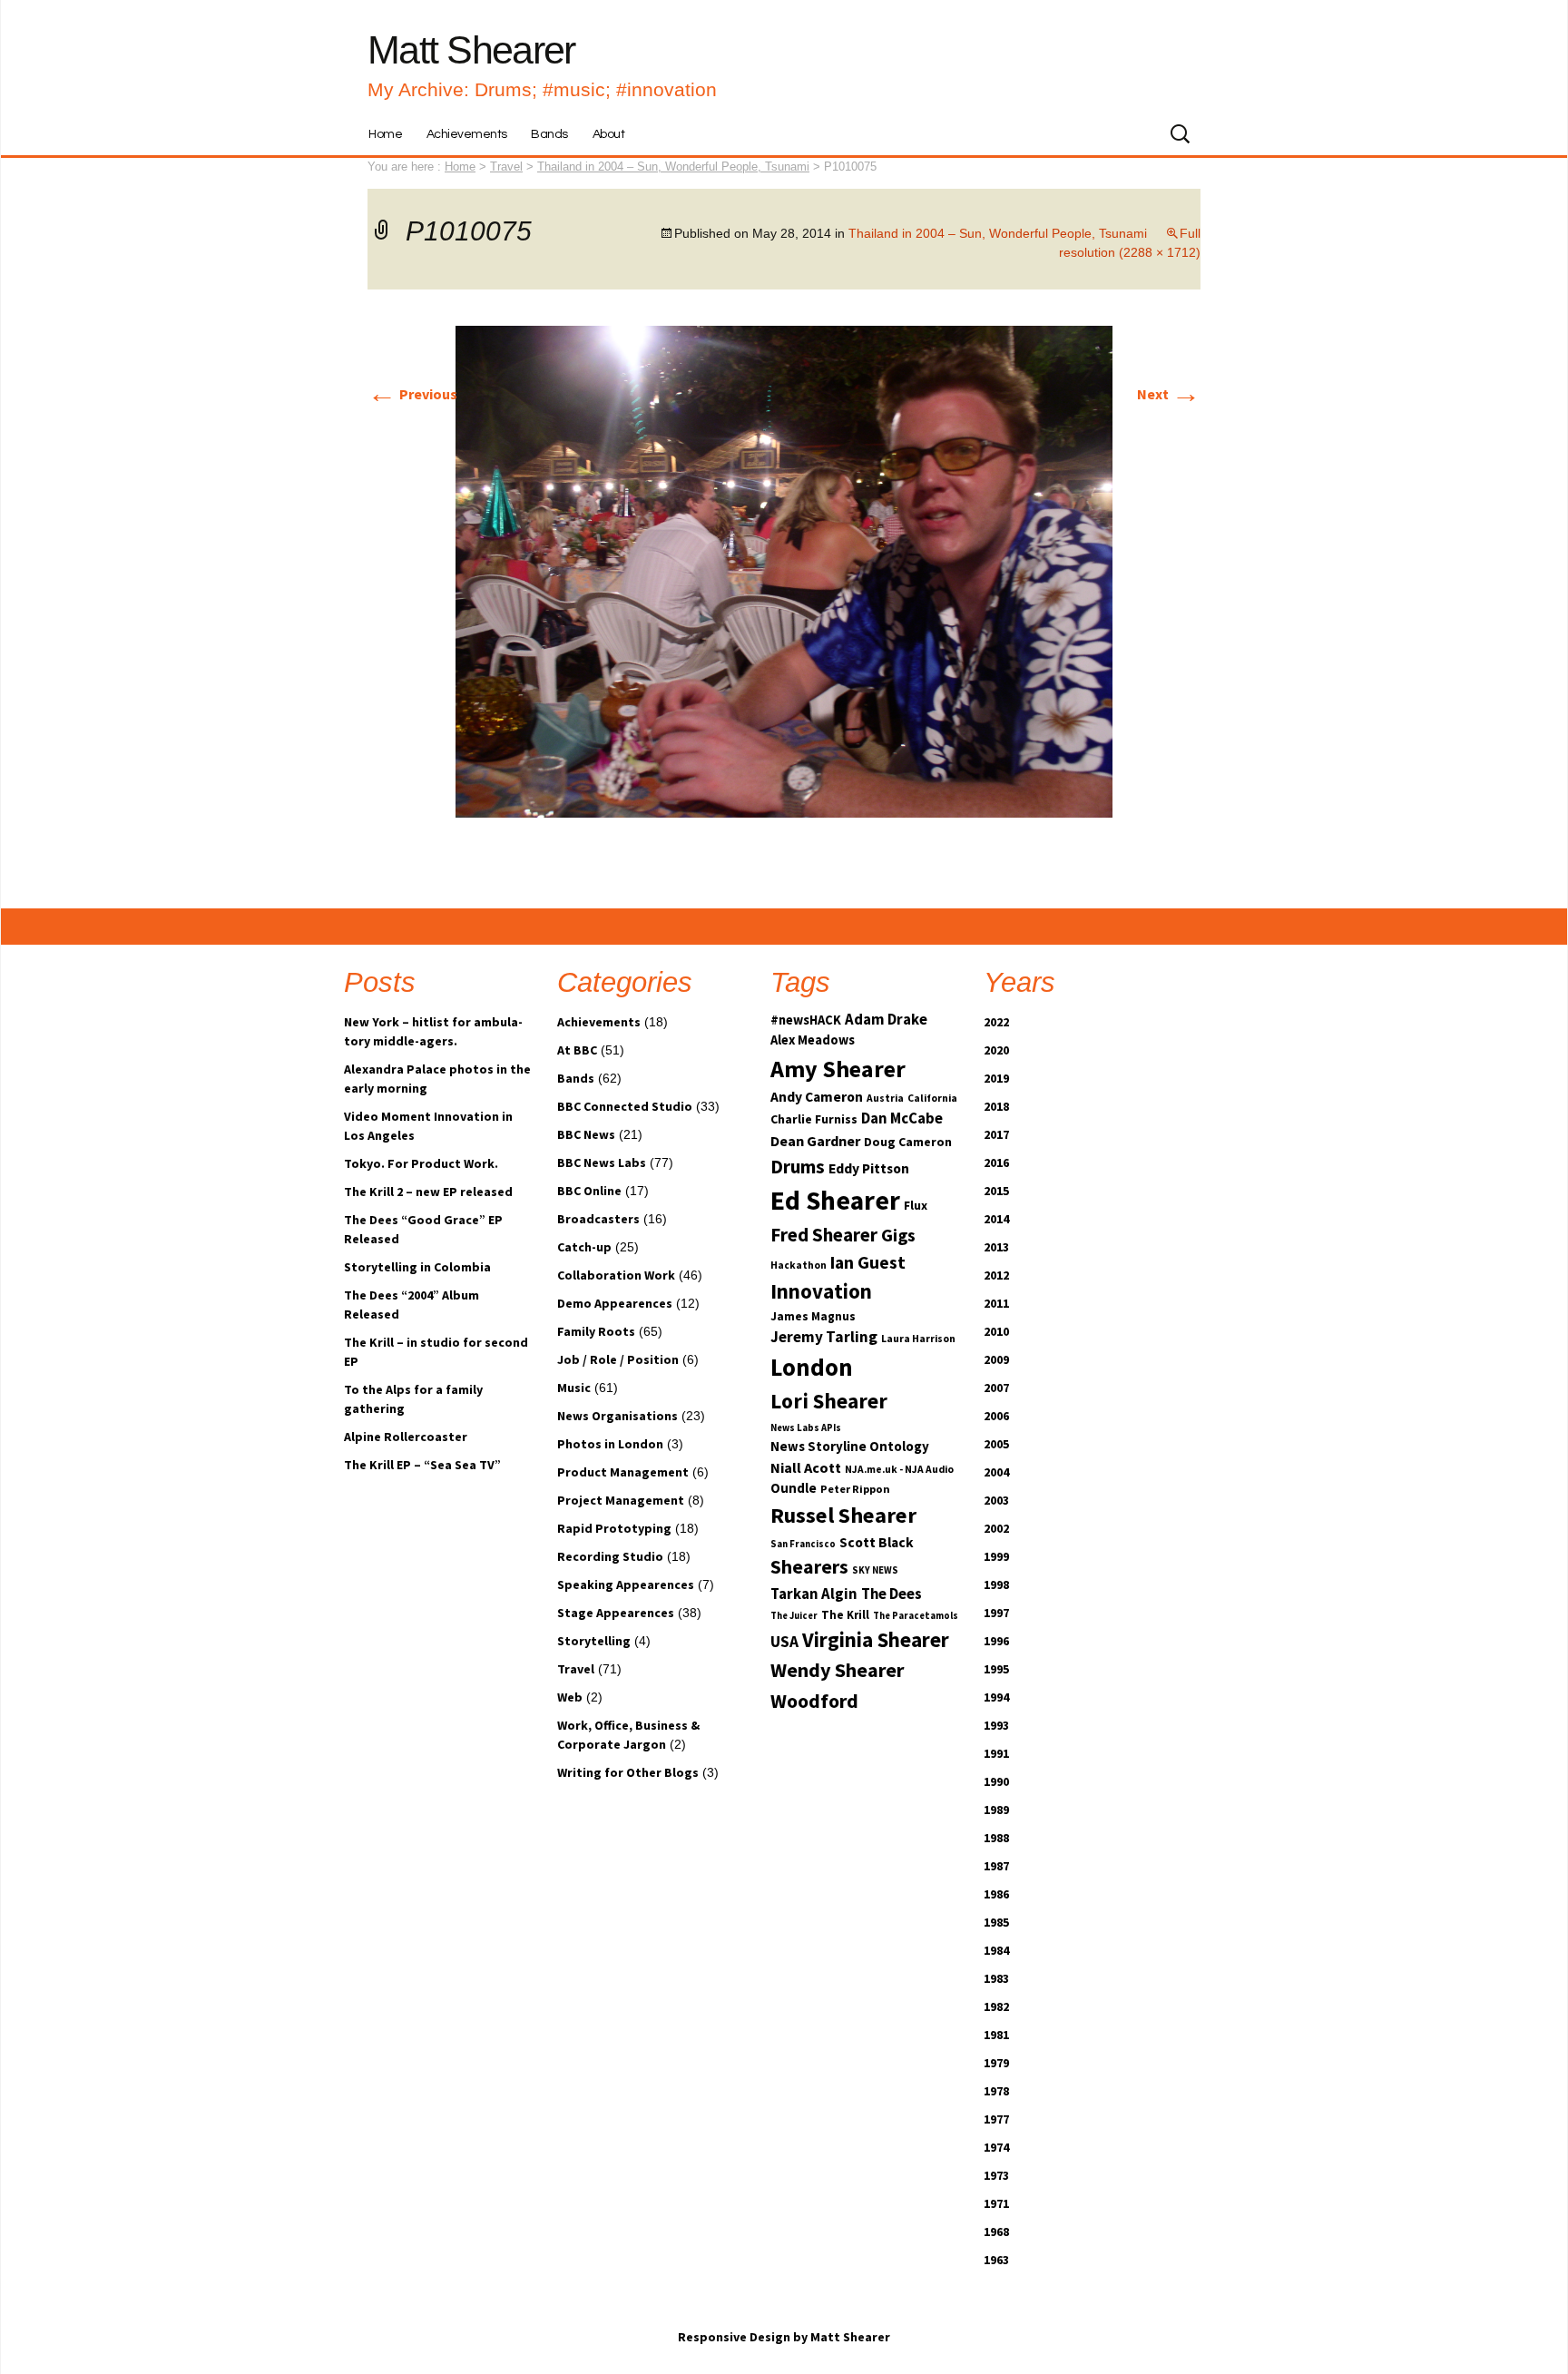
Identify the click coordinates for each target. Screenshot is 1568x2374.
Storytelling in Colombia (417, 1267)
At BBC (577, 1050)
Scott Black (877, 1542)
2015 (996, 1191)
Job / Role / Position (618, 1359)
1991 (996, 1753)
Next (1169, 394)
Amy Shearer (838, 1069)
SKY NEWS (875, 1570)
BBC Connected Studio (625, 1106)
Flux (916, 1205)
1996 (996, 1641)
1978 (996, 2091)
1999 (996, 1556)
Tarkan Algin (814, 1594)
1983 (996, 1978)
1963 (996, 2260)
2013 (996, 1247)
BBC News (586, 1134)
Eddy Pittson (869, 1168)
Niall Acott (806, 1467)
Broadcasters (598, 1219)
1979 (996, 2063)
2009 (996, 1359)
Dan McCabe (902, 1118)
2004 (996, 1472)
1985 (996, 1922)
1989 (996, 1810)
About (609, 134)
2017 (996, 1134)
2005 (996, 1444)
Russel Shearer (843, 1515)
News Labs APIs (806, 1428)
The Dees (892, 1594)
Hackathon (799, 1265)
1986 (996, 1894)
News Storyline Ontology (850, 1446)
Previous (412, 394)
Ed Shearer (835, 1200)
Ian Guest (868, 1262)
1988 (996, 1838)
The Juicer (794, 1616)
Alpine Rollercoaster (406, 1437)
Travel (576, 1669)
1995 (996, 1669)
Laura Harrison (918, 1339)
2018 (996, 1106)
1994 (996, 1697)
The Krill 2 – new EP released (428, 1192)
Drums (798, 1167)
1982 (996, 2006)
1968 (996, 2232)
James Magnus (813, 1316)
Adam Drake (886, 1020)
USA (784, 1642)
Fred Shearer (824, 1235)
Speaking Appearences (626, 1584)
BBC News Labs (602, 1162)
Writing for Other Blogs (628, 1772)
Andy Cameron (817, 1097)
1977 (996, 2119)
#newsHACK (806, 1020)
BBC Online (589, 1191)
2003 (996, 1500)
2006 (996, 1416)
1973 (996, 2175)
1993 (996, 1725)
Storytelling (594, 1641)
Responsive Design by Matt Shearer (784, 2337)
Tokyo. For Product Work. (421, 1163)
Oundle (794, 1488)
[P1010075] (784, 570)
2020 (996, 1050)
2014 (996, 1219)
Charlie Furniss (814, 1119)
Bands (549, 134)
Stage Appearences (616, 1613)
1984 (996, 1950)
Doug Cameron (908, 1142)
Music (574, 1388)
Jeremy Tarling (824, 1337)
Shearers (809, 1567)
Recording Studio (610, 1556)
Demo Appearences (615, 1303)
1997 (996, 1613)
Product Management (623, 1472)
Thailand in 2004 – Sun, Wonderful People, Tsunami (673, 167)
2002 (996, 1528)
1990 (996, 1781)
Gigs (898, 1235)
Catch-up (584, 1247)
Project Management (621, 1500)
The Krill (845, 1615)
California (932, 1098)
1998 (996, 1584)
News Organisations (617, 1416)
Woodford (814, 1701)
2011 (996, 1303)
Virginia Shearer (876, 1639)
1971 (996, 2203)
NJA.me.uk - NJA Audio (899, 1469)
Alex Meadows (813, 1040)
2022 (996, 1022)
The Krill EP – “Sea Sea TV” (422, 1465)
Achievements (467, 134)
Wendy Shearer (837, 1670)
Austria (885, 1098)
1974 (996, 2147)
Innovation (821, 1291)
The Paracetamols (916, 1616)
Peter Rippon (855, 1489)
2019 (996, 1078)
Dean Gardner (815, 1141)
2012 (996, 1275)
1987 (996, 1866)
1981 (996, 2035)
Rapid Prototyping (614, 1528)
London (812, 1367)
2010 (996, 1331)
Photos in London (610, 1444)
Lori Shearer (829, 1401)
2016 (996, 1162)
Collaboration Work (616, 1275)
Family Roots (596, 1331)
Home (385, 134)
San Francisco (803, 1544)
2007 (996, 1388)
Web (570, 1697)
